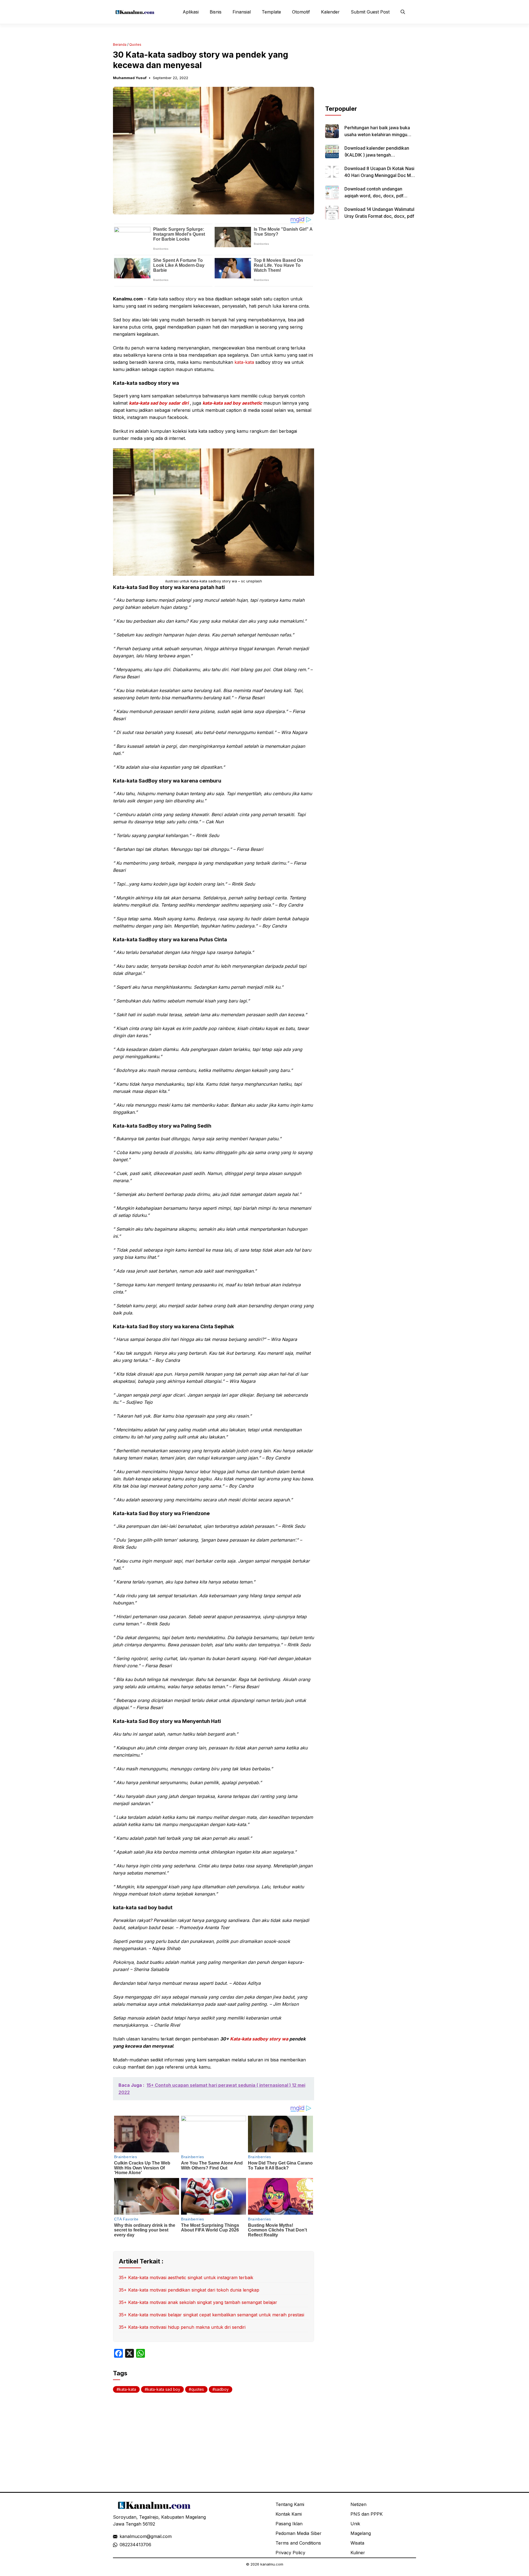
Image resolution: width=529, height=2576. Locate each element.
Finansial (242, 12)
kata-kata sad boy (164, 2389)
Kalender (330, 12)
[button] (403, 12)
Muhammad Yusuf (130, 78)
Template (271, 12)
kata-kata (244, 362)
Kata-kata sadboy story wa (259, 2039)
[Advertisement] (371, 70)
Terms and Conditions (298, 2543)
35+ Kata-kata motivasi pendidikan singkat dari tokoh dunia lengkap (189, 2290)
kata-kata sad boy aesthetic (232, 403)
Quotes (135, 45)
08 (122, 2545)
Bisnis (216, 12)
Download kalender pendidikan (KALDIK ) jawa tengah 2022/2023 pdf (377, 155)
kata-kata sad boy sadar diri (159, 403)
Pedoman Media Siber (299, 2533)
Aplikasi (191, 12)
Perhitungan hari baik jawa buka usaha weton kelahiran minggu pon (377, 135)
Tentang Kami (290, 2504)
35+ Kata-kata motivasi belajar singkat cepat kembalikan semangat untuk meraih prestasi (211, 2315)
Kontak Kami (289, 2514)
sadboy (222, 2389)
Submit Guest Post (370, 12)
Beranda (120, 45)
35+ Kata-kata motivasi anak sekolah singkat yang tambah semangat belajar (198, 2302)
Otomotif (301, 12)
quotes (198, 2389)
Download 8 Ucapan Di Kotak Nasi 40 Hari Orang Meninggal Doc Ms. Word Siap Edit (379, 175)
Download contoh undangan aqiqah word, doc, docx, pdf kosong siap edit (374, 196)
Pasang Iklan (289, 2524)
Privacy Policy (290, 2553)
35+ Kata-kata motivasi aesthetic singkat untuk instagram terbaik (186, 2277)
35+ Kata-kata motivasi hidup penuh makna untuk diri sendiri (182, 2327)
